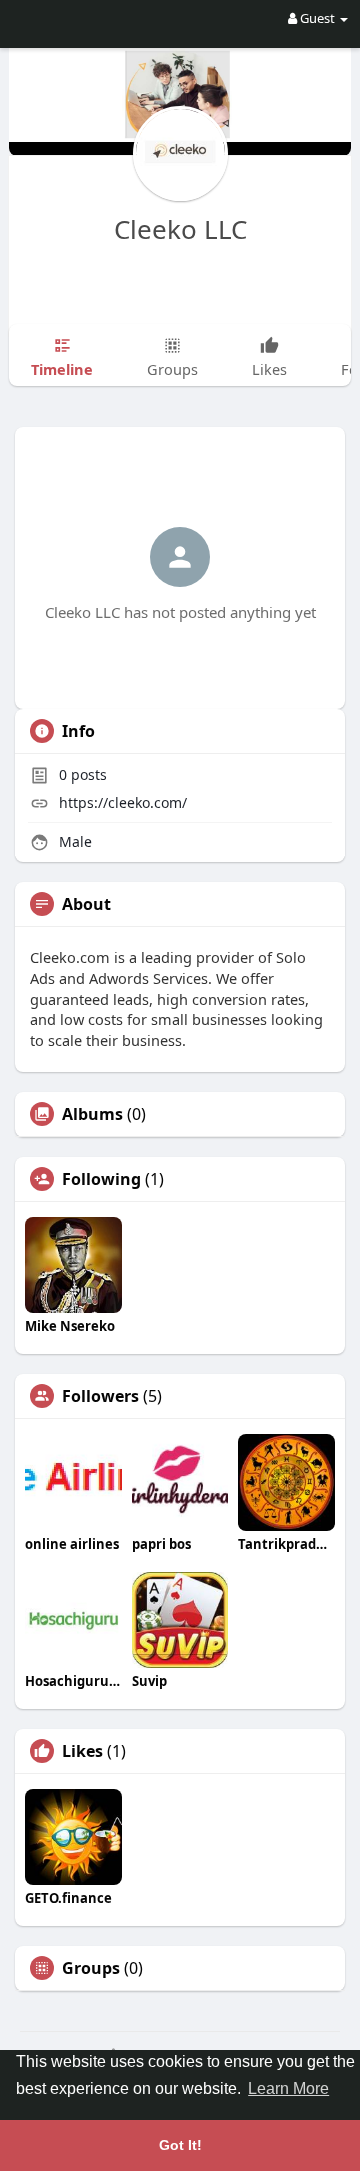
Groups (91, 1968)
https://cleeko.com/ (123, 802)
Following (101, 1179)
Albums (92, 1114)
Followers (100, 1396)
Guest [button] (317, 18)
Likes (82, 1751)
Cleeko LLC (180, 229)
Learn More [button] (288, 2088)
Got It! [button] (180, 2145)
